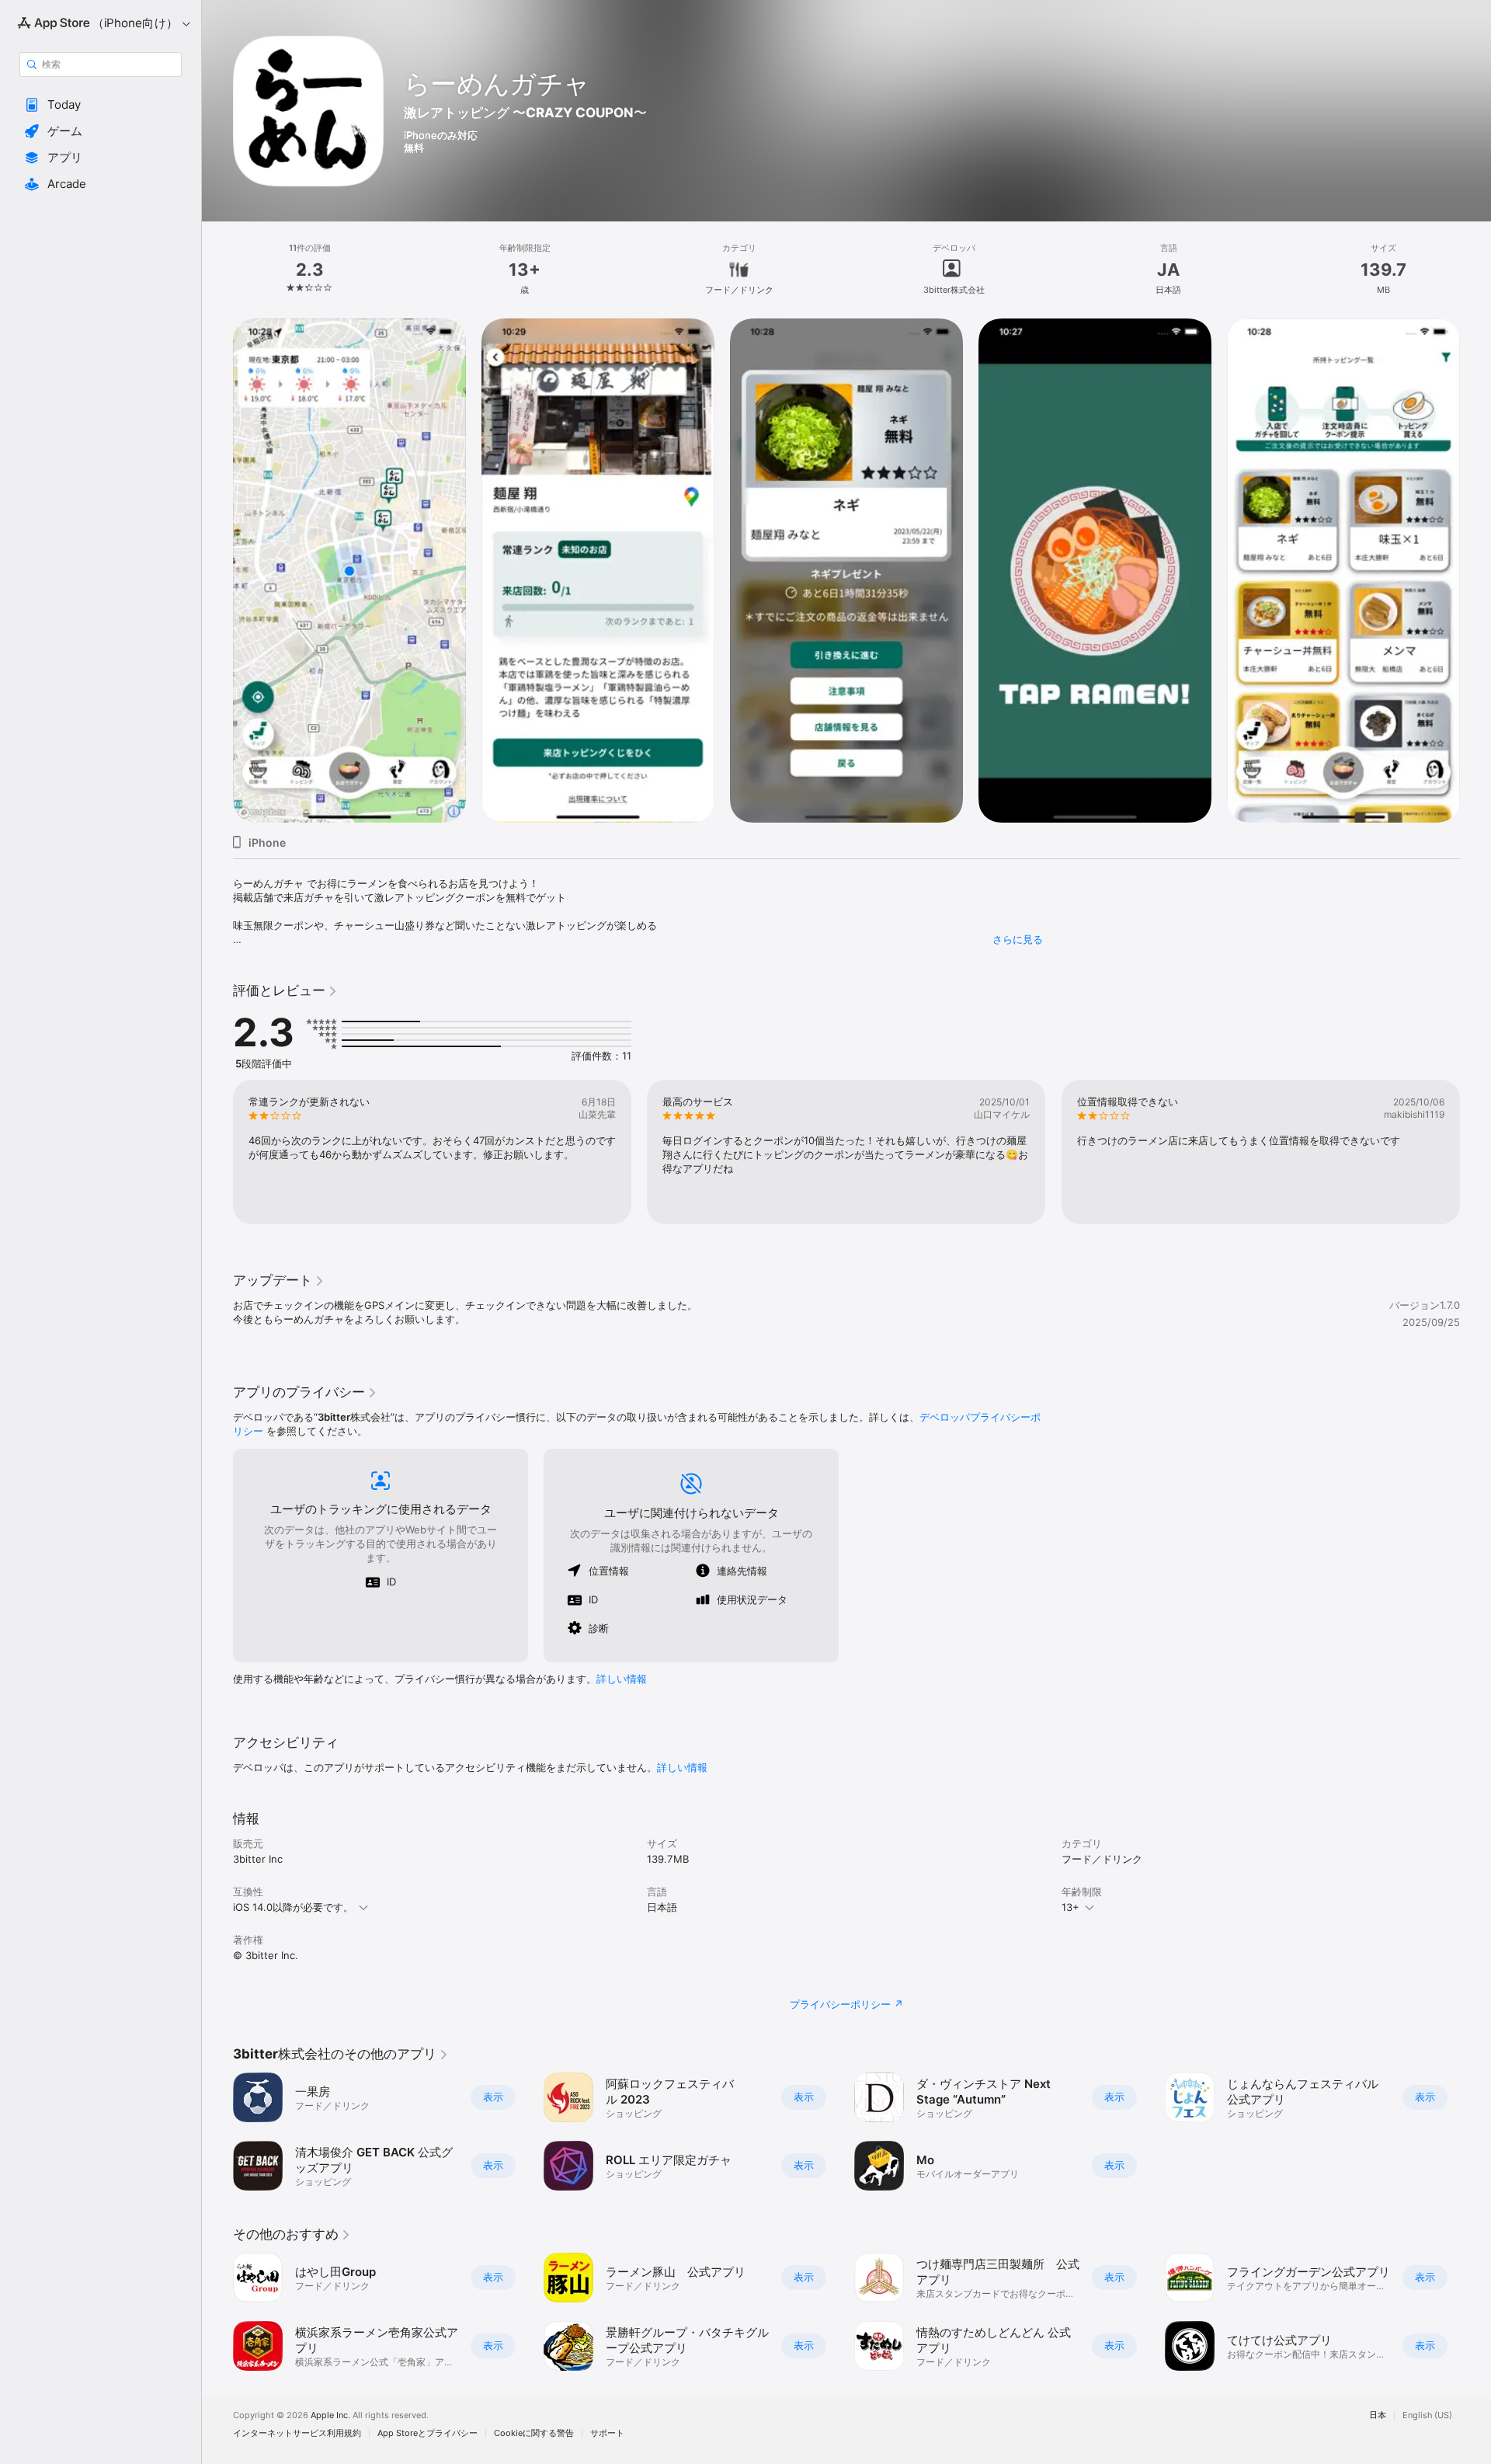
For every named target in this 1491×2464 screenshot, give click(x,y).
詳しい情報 (622, 1679)
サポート (607, 2433)
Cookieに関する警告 (534, 2433)
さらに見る (1018, 939)
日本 (1378, 2415)
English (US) (1427, 2415)
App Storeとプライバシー (427, 2433)
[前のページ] (217, 571)
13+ (1070, 1907)
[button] (101, 105)
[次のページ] (1475, 571)
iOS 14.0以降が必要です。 (293, 1907)
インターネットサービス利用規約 (297, 2433)
